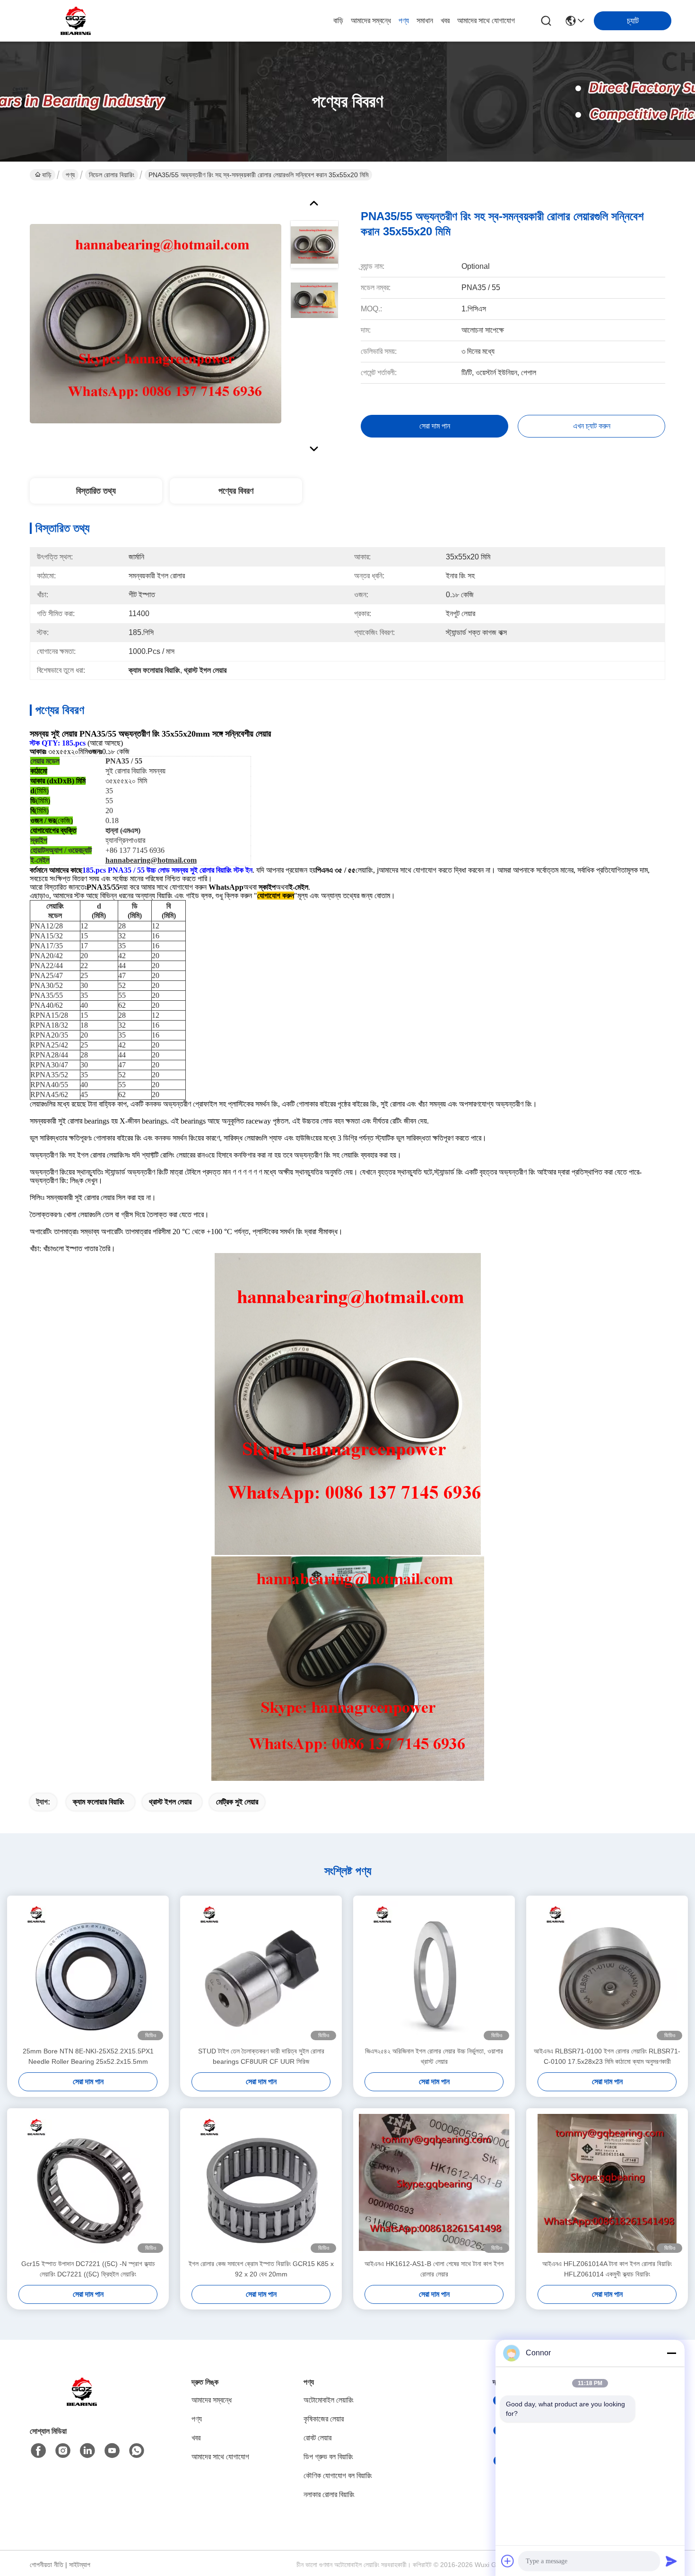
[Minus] (671, 2353)
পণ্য (404, 21)
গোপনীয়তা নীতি (47, 2565)
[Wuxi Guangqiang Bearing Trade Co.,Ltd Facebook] (38, 2451)
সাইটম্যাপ (80, 2565)
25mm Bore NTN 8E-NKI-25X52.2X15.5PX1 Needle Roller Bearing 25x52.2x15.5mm (88, 2056)
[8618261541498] (137, 2451)
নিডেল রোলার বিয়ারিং (112, 175)
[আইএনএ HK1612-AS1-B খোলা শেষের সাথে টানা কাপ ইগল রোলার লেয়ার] (434, 2183)
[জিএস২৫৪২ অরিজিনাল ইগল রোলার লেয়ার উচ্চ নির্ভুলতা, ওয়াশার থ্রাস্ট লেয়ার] (434, 1971)
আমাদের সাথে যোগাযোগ (486, 21)
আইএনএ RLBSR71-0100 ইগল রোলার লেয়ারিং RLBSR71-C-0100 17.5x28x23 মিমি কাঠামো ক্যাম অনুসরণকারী (607, 2056)
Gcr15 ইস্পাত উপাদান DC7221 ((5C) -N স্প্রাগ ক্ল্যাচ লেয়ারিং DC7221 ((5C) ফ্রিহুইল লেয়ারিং (88, 2269)
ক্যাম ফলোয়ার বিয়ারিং (99, 1802)
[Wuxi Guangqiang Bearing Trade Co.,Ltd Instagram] (63, 2451)
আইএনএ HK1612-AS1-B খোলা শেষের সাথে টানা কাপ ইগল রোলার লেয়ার (434, 2269)
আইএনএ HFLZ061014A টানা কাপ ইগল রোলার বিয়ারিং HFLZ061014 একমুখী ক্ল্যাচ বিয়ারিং (607, 2269)
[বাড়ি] (82, 2403)
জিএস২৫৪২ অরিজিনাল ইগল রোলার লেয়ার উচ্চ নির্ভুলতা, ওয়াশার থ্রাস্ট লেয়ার (434, 2056)
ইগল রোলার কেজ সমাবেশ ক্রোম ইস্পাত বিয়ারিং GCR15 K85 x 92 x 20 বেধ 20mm (261, 2269)
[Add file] (508, 2561)
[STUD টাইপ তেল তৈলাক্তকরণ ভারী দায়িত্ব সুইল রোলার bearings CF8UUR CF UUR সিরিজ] (261, 1971)
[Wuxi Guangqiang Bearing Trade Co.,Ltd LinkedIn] (87, 2451)
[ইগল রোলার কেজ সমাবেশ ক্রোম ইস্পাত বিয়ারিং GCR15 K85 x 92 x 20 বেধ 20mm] (261, 2183)
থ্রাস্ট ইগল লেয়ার (170, 1802)
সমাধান (425, 21)
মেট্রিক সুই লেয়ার (237, 1802)
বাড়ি (338, 21)
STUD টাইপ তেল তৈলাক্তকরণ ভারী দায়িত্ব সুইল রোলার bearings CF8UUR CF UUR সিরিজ (261, 2056)
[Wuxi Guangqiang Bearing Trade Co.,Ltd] (76, 21)
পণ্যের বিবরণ (236, 491)
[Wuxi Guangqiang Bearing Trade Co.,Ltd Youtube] (112, 2451)
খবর (445, 21)
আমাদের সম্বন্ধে (371, 21)
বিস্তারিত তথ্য (96, 491)
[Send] (671, 2561)
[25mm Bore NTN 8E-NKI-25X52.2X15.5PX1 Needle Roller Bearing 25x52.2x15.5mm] (88, 1971)
